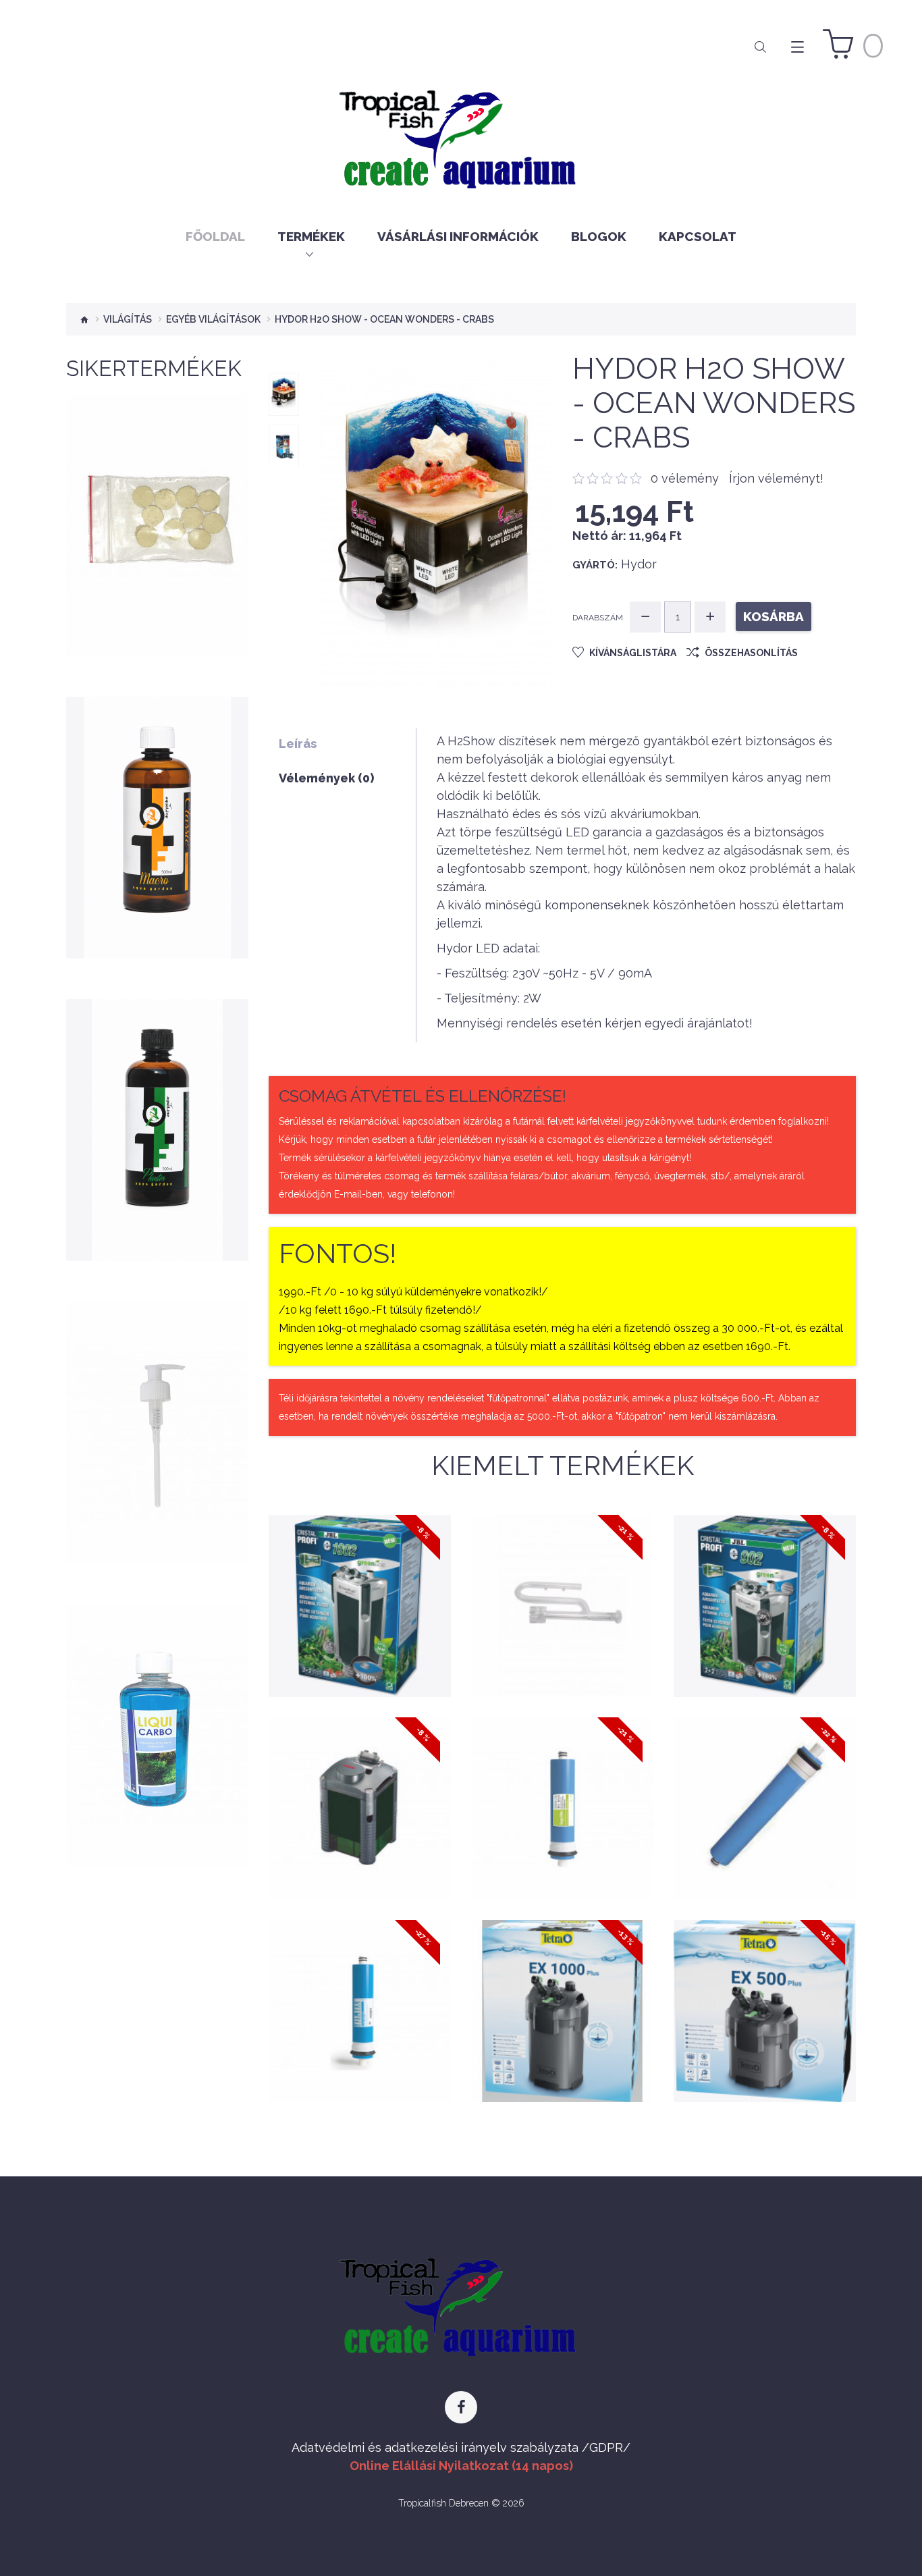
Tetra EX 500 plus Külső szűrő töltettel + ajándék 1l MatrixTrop (764, 1982)
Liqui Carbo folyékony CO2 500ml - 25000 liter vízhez (157, 1732)
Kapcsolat (698, 236)
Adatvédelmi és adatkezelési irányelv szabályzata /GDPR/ (461, 2447)
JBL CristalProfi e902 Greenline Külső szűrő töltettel (764, 1577)
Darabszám (598, 618)
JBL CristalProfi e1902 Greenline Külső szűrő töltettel (359, 1577)
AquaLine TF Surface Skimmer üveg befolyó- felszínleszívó (562, 1577)
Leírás (298, 744)
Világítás (128, 319)
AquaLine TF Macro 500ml (158, 848)
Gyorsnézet (360, 1663)
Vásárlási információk (458, 236)
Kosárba (157, 576)
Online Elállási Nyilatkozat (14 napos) (461, 2466)
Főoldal (215, 236)
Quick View (158, 610)
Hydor (639, 564)
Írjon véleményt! (776, 478)
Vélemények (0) (326, 778)
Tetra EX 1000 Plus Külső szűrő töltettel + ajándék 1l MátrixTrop (562, 1982)
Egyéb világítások (213, 319)
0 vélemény (685, 478)
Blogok (599, 236)
